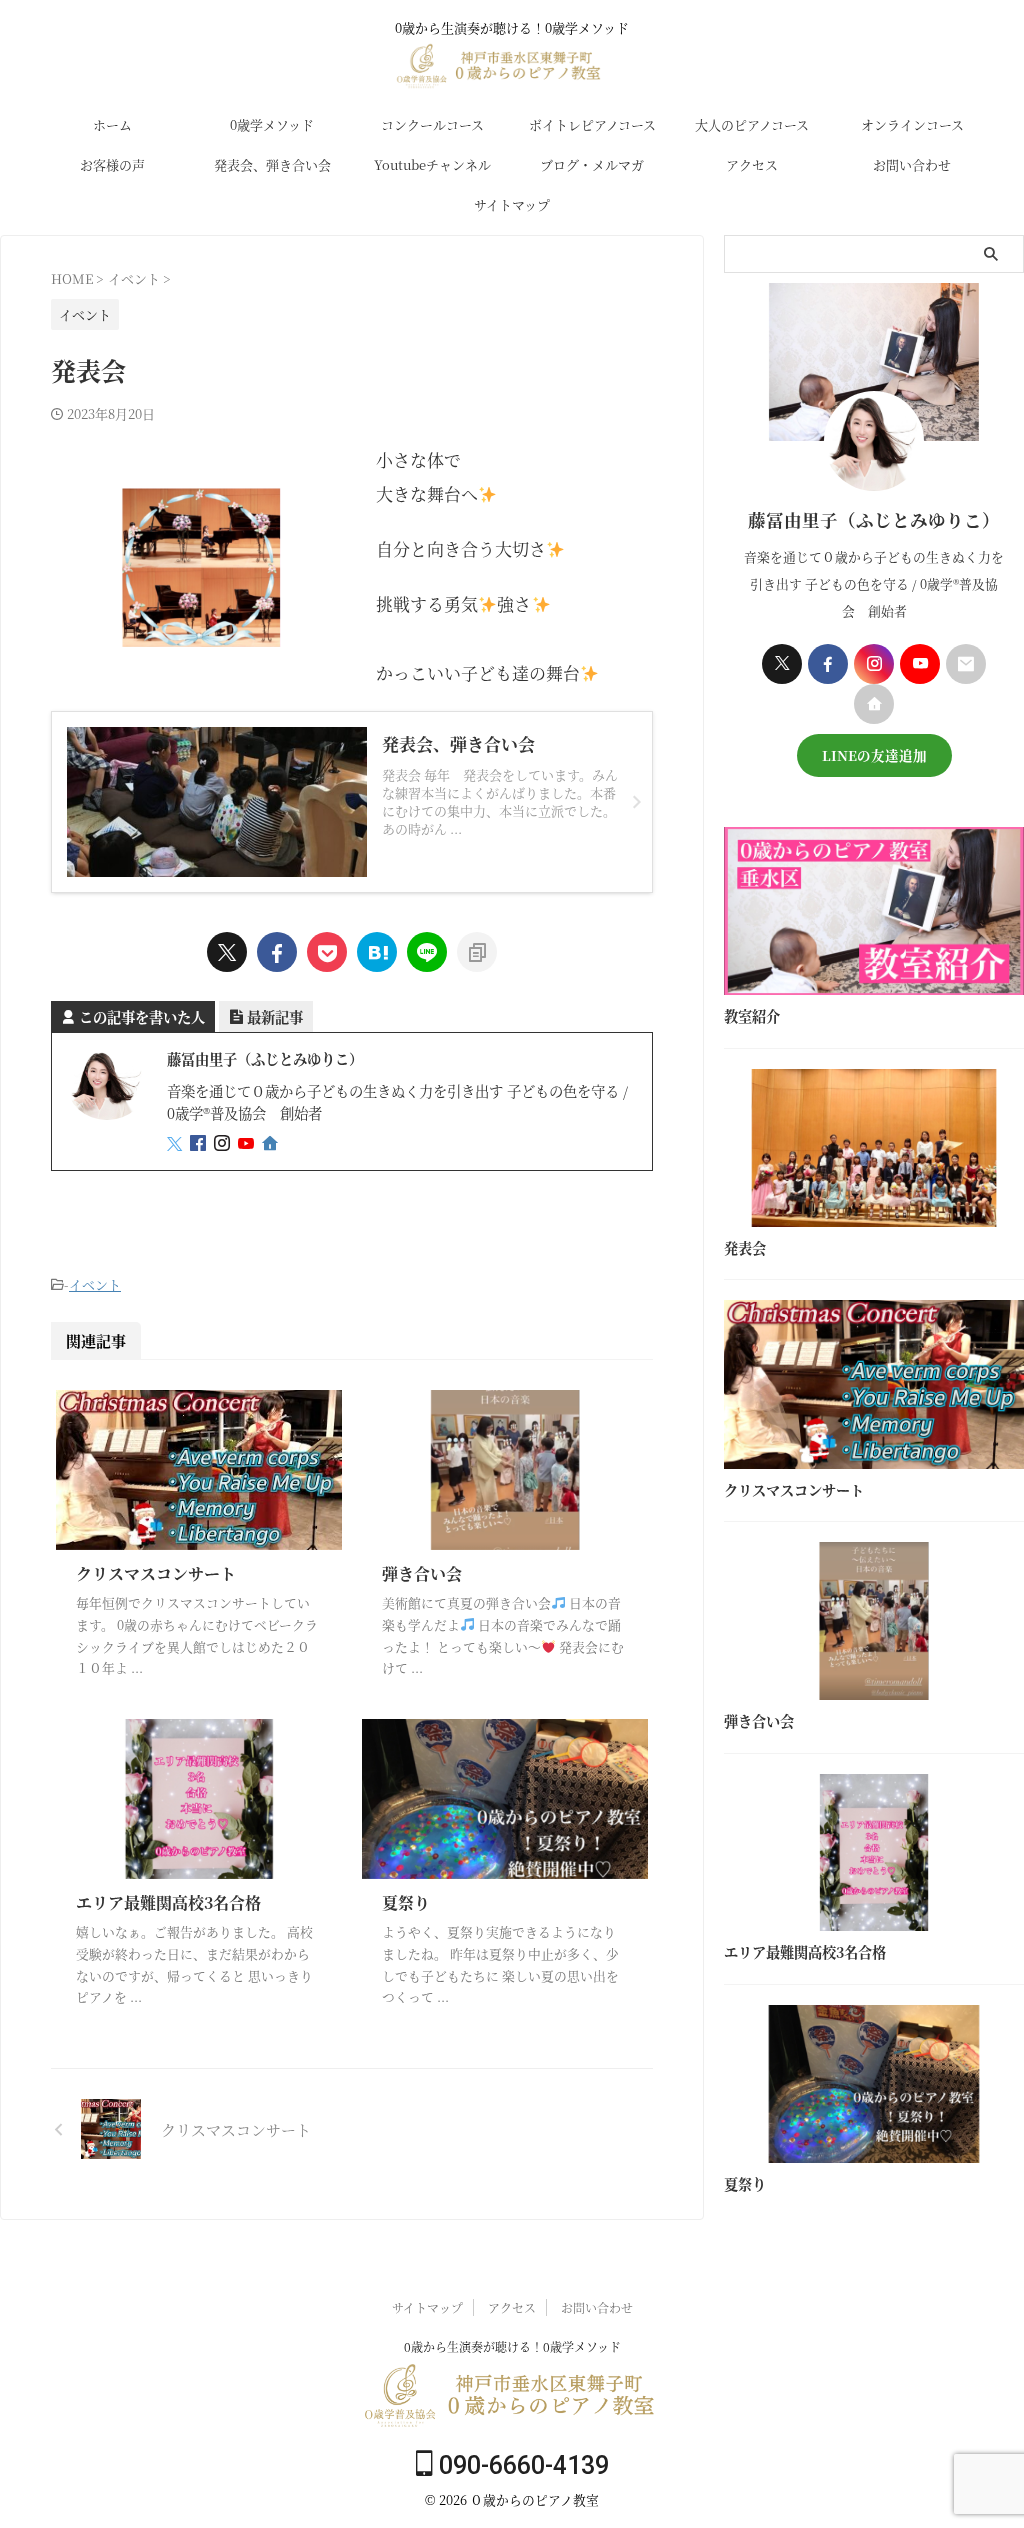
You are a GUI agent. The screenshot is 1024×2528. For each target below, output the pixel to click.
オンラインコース (912, 124)
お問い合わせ (912, 164)
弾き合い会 (422, 1573)
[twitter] (227, 952)
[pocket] (327, 952)
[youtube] (248, 1143)
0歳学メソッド (272, 124)
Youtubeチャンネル (432, 164)
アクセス (752, 164)
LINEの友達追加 (874, 755)
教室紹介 (752, 1016)
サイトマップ (512, 204)
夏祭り (406, 1902)
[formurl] (966, 664)
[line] (427, 952)
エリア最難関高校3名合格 (168, 1902)
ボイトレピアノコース (592, 124)
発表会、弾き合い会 (272, 164)
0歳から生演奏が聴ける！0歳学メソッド (512, 2346)
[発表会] (377, 952)
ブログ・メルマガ (592, 164)
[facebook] (277, 952)
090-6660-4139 (521, 2465)
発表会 (745, 1248)
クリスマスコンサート (156, 1573)
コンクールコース (432, 124)
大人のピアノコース (752, 124)
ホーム (112, 124)
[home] (272, 1144)
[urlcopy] (477, 952)
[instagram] (224, 1143)
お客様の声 (112, 164)
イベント (95, 1284)
